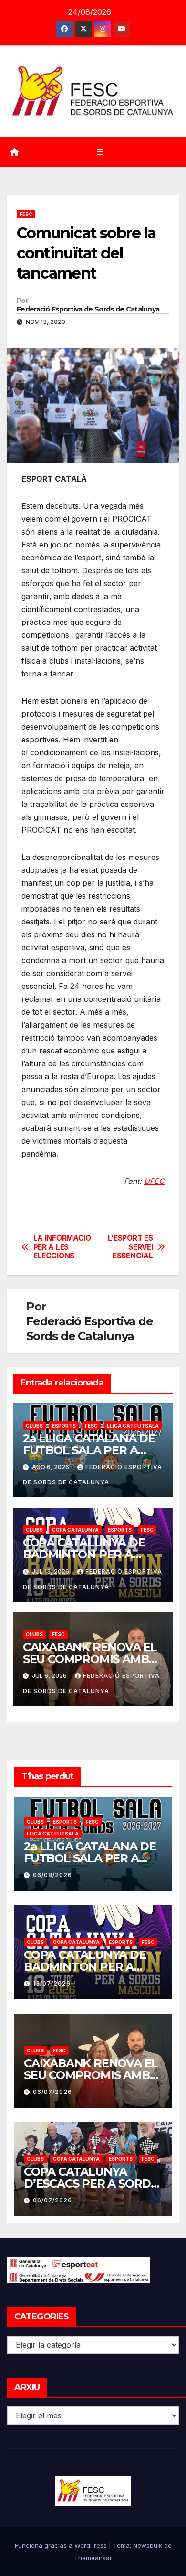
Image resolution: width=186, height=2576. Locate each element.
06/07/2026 (52, 2092)
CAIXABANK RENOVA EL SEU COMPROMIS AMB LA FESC (90, 1659)
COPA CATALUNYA (75, 1530)
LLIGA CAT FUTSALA (133, 1426)
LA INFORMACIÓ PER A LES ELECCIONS (62, 1247)
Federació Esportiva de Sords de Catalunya (88, 309)
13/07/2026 (52, 1983)
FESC (26, 214)
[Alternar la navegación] (100, 152)
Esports (64, 1426)
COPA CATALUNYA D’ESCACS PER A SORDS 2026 (91, 2184)
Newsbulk (148, 2545)
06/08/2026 (52, 1875)
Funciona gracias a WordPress (62, 2545)
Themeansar (93, 2558)
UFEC (154, 1181)
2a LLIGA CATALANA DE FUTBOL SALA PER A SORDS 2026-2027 (89, 1450)
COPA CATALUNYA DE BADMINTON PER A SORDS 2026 (84, 1554)
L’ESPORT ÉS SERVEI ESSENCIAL (130, 1247)
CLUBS (34, 1426)
